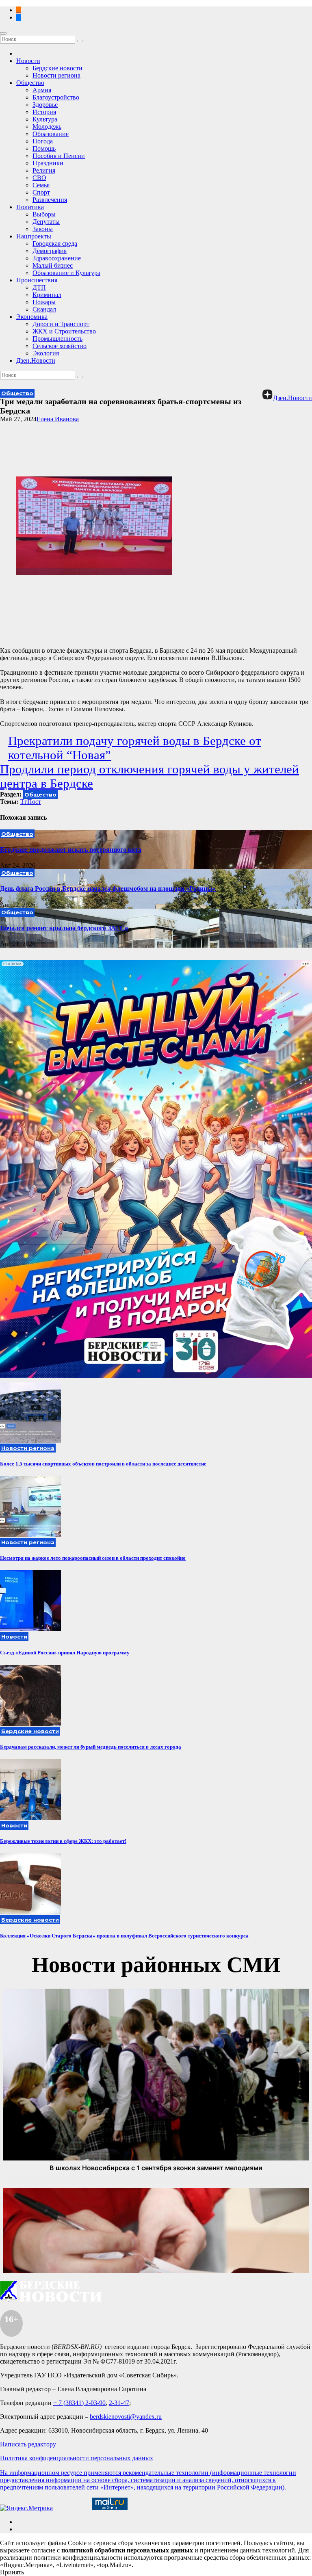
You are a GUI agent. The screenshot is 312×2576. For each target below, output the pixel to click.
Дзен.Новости (36, 360)
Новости (28, 61)
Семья (41, 185)
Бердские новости (57, 68)
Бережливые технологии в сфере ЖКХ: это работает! (63, 1841)
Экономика (32, 317)
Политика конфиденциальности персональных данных (77, 2458)
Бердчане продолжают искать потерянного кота (71, 850)
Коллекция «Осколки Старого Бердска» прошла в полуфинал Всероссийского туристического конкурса (124, 1936)
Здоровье (45, 105)
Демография (50, 251)
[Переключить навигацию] (3, 33)
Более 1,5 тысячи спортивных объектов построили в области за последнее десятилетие (103, 1464)
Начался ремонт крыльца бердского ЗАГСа (64, 928)
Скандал (44, 309)
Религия (44, 170)
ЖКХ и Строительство (64, 331)
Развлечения (50, 200)
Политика (30, 207)
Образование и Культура (66, 273)
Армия (42, 90)
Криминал (47, 295)
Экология (46, 353)
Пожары (44, 302)
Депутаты (46, 222)
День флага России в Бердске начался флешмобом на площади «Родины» (108, 889)
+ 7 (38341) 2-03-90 (79, 2403)
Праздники (48, 163)
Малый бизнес (53, 265)
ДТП (39, 287)
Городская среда (55, 244)
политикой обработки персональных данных (127, 2550)
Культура (45, 119)
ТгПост (31, 802)
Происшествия (37, 280)
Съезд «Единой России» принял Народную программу (65, 1653)
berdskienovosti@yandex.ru (126, 2417)
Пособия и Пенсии (59, 156)
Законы (43, 229)
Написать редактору (28, 2444)
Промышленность (57, 339)
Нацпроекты (34, 236)
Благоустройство (56, 97)
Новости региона (56, 75)
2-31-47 (119, 2403)
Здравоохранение (57, 258)
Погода (43, 141)
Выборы (44, 214)
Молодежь (47, 127)
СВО (39, 178)
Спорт (41, 192)
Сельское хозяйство (60, 346)
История (44, 112)
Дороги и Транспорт (61, 324)
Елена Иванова (58, 419)
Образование (51, 134)
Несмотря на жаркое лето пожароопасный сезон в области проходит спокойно (93, 1558)
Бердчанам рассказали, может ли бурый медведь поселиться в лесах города (91, 1747)
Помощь (44, 148)
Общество (30, 83)
